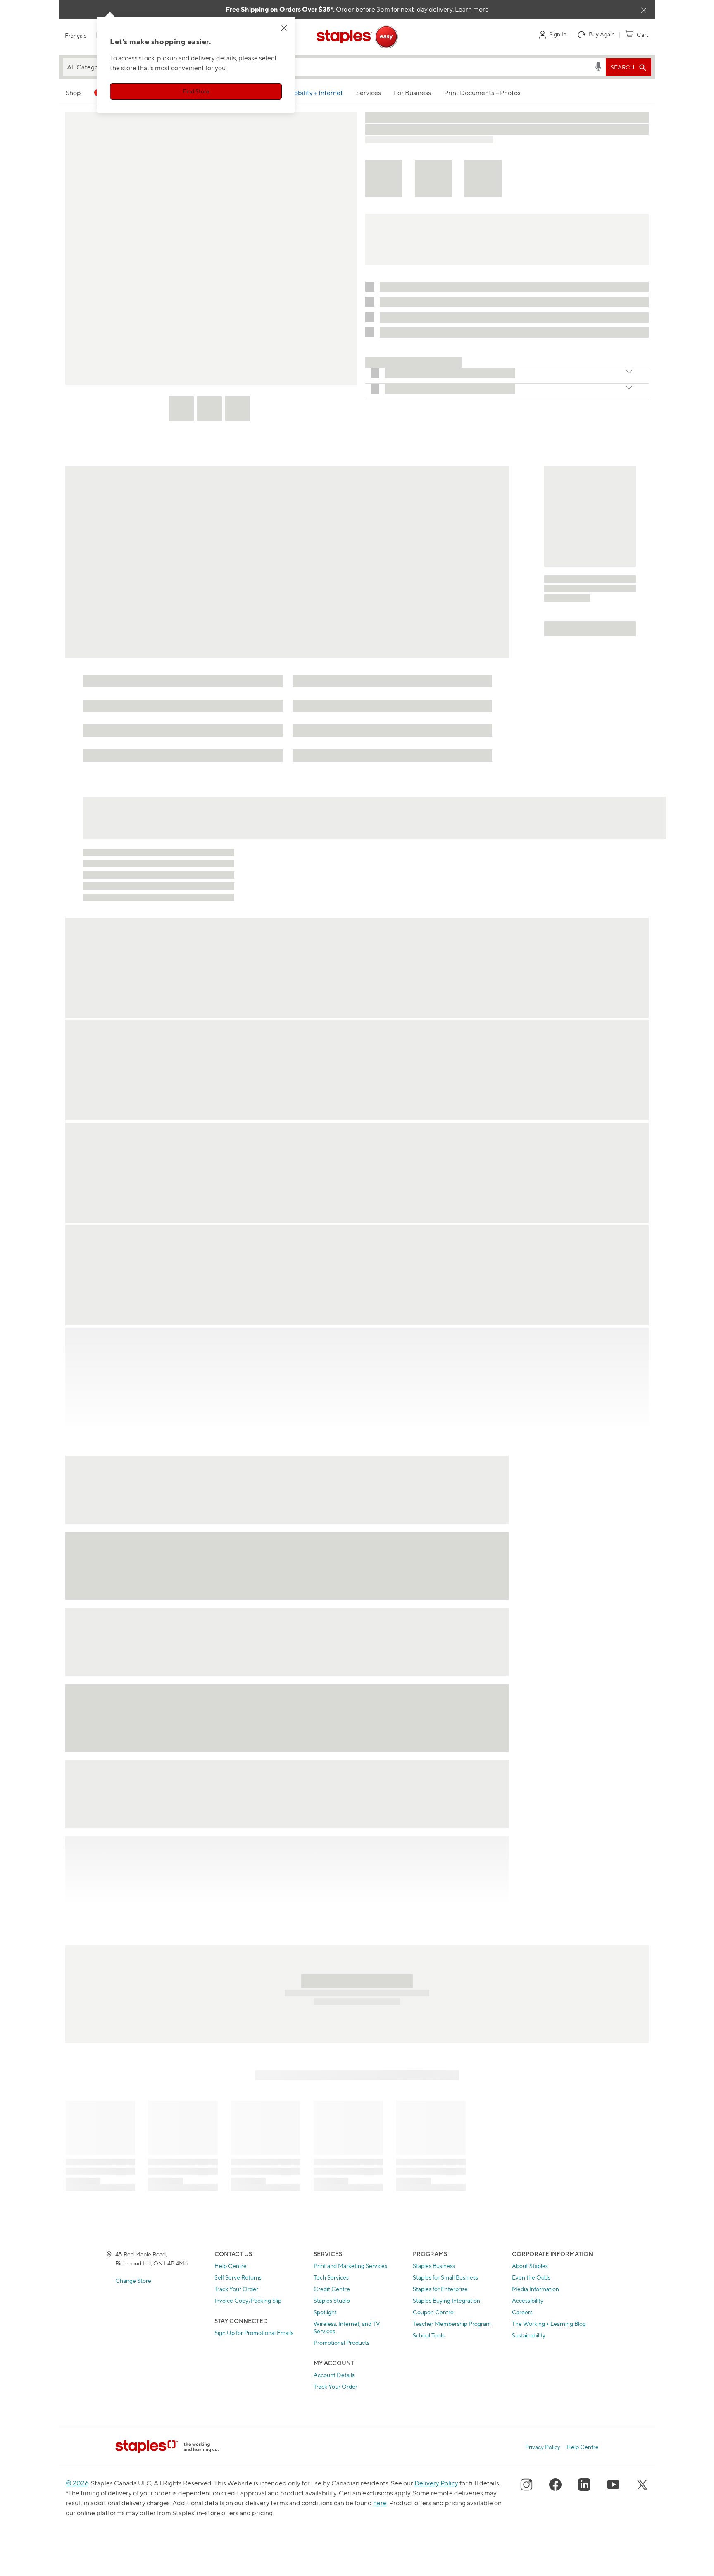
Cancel (357, 1366)
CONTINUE (357, 1341)
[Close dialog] (443, 1201)
